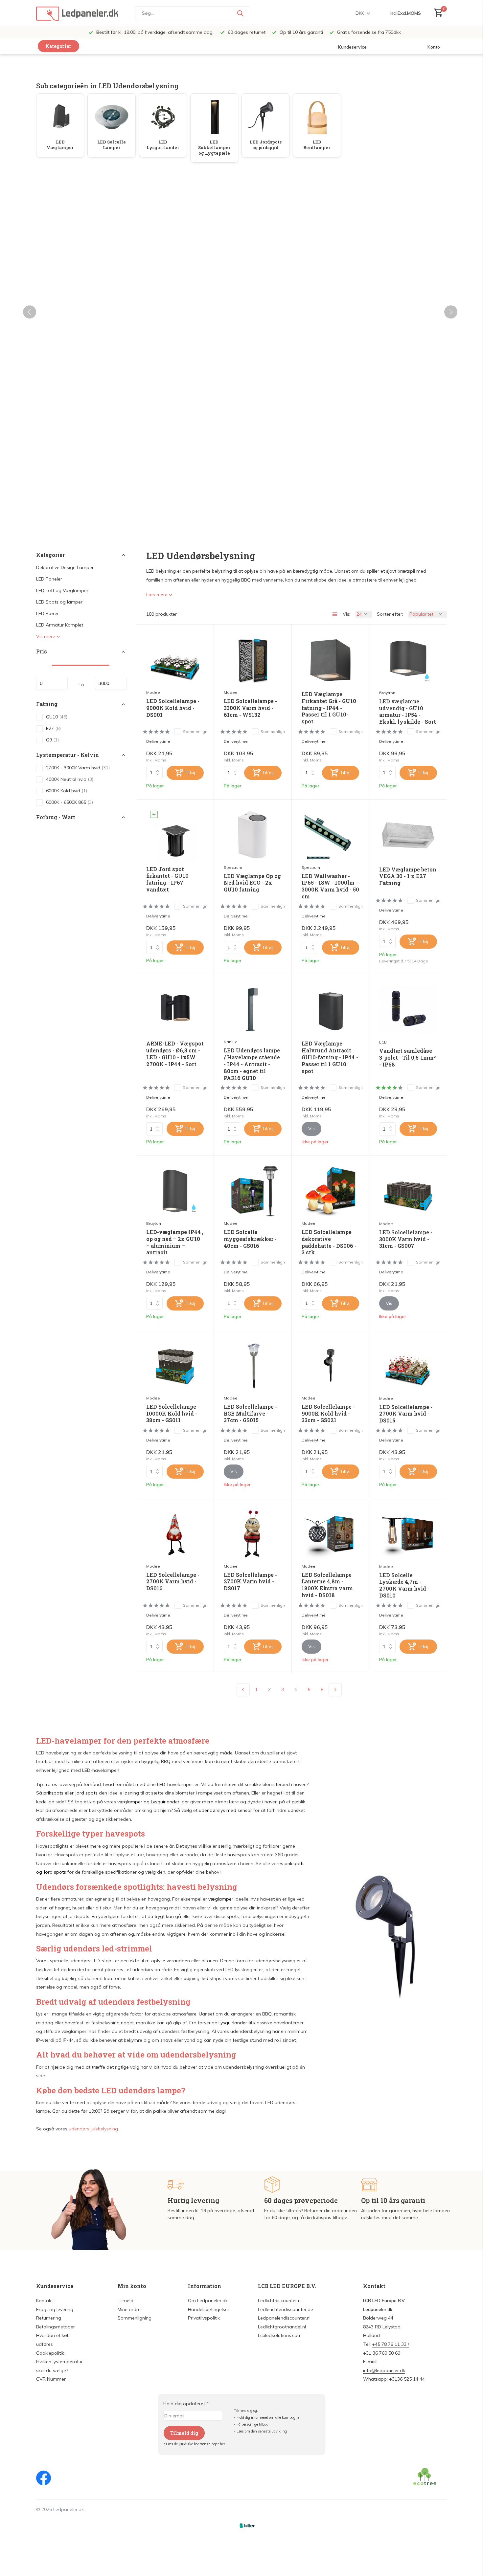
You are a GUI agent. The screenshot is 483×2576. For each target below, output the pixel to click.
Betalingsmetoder (56, 2327)
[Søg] (240, 13)
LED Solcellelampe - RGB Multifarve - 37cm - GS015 (250, 1414)
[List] (335, 614)
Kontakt (45, 2301)
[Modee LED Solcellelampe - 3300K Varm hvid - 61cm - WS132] (253, 660)
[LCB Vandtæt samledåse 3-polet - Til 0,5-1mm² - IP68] (408, 1010)
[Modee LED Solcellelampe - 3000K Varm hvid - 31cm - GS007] (408, 1191)
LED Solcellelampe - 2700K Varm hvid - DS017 (250, 1582)
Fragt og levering (55, 2309)
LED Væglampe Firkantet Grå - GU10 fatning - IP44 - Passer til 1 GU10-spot (329, 708)
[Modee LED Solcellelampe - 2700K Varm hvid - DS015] (408, 1366)
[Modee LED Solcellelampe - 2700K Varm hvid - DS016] (175, 1534)
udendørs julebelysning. (94, 2129)
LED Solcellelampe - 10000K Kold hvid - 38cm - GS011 (173, 1414)
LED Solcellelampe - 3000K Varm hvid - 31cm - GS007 (406, 1239)
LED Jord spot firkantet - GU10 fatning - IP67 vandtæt (167, 879)
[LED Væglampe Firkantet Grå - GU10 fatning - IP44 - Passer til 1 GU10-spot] (330, 660)
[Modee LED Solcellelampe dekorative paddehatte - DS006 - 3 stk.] (330, 1191)
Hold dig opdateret (186, 2404)
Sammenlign (195, 731)
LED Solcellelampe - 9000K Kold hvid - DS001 (173, 708)
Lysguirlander (165, 1802)
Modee (153, 692)
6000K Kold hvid (67, 791)
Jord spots (86, 1793)
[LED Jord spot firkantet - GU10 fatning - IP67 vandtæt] (175, 835)
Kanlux (230, 1042)
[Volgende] (335, 1690)
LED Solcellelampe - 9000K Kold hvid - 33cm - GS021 (328, 1414)
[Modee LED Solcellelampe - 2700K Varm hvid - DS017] (253, 1534)
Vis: (346, 614)
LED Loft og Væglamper (62, 591)
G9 (52, 740)
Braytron (387, 693)
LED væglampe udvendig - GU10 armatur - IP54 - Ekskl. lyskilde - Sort (408, 712)
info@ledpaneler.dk (384, 2370)
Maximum (111, 684)
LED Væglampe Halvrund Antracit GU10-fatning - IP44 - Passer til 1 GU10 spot (330, 1057)
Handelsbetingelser (209, 2309)
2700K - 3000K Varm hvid (78, 768)
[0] (437, 13)
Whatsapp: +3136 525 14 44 (394, 2379)
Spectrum (233, 867)
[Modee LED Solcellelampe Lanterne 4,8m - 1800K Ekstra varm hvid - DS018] (330, 1534)
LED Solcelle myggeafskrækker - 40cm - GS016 (250, 1239)
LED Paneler (49, 579)
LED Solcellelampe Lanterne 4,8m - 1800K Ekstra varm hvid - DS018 (327, 1585)
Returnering (49, 2318)
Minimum (52, 684)
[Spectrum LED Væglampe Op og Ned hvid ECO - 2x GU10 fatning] (253, 835)
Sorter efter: (390, 614)
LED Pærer (47, 614)
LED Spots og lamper (59, 602)
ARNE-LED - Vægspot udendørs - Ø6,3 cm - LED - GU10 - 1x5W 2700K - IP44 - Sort (175, 1054)
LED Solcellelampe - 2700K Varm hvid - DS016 (173, 1582)
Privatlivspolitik (204, 2318)
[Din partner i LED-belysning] (77, 13)
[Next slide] (451, 312)
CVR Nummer (51, 2379)
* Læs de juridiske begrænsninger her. (195, 2444)
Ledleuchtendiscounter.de (286, 2309)
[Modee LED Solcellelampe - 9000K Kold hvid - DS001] (175, 660)
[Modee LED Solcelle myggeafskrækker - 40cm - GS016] (253, 1191)
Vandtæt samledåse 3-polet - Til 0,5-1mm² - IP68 (407, 1058)
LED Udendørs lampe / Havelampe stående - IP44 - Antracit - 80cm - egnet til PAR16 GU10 (252, 1064)
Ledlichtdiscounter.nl (280, 2301)
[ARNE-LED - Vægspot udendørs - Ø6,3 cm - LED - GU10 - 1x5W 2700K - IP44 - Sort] (175, 1010)
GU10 (57, 717)
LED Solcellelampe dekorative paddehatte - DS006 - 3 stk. (329, 1242)
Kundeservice (352, 47)
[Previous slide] (30, 312)
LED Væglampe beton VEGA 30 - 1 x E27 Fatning (408, 876)
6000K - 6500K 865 (69, 802)
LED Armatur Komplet (60, 625)
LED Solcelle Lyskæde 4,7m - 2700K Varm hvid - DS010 (404, 1585)
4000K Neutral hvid (70, 779)
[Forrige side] (243, 1690)
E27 (53, 728)
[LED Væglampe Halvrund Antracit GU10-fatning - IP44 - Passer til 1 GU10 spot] (330, 1010)
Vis (311, 1129)
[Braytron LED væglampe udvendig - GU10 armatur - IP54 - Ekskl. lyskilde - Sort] (408, 660)
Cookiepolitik (50, 2353)
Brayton (154, 1223)
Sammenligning (135, 2318)
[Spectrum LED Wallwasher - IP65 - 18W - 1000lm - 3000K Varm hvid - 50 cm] (330, 835)
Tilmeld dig (184, 2433)
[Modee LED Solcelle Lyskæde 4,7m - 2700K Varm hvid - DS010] (408, 1534)
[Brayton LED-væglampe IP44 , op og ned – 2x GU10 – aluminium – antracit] (175, 1191)
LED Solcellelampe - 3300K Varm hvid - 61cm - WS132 (250, 708)
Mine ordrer (130, 2309)
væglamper (130, 1802)
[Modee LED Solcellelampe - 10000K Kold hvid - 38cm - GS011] (175, 1366)
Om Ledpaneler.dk (208, 2301)
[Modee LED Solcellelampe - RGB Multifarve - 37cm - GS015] (253, 1366)
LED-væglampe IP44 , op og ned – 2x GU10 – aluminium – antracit (175, 1242)
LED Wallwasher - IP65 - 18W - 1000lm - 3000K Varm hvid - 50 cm (330, 886)
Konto (434, 47)
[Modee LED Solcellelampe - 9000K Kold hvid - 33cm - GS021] (330, 1366)
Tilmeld (126, 2301)
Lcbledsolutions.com (280, 2335)
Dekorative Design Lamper (65, 568)
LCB (383, 1042)
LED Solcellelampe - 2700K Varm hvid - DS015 (406, 1414)
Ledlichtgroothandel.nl (282, 2327)
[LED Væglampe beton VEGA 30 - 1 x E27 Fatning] (408, 835)
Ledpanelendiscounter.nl (284, 2318)
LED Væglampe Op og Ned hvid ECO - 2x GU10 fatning (252, 883)
